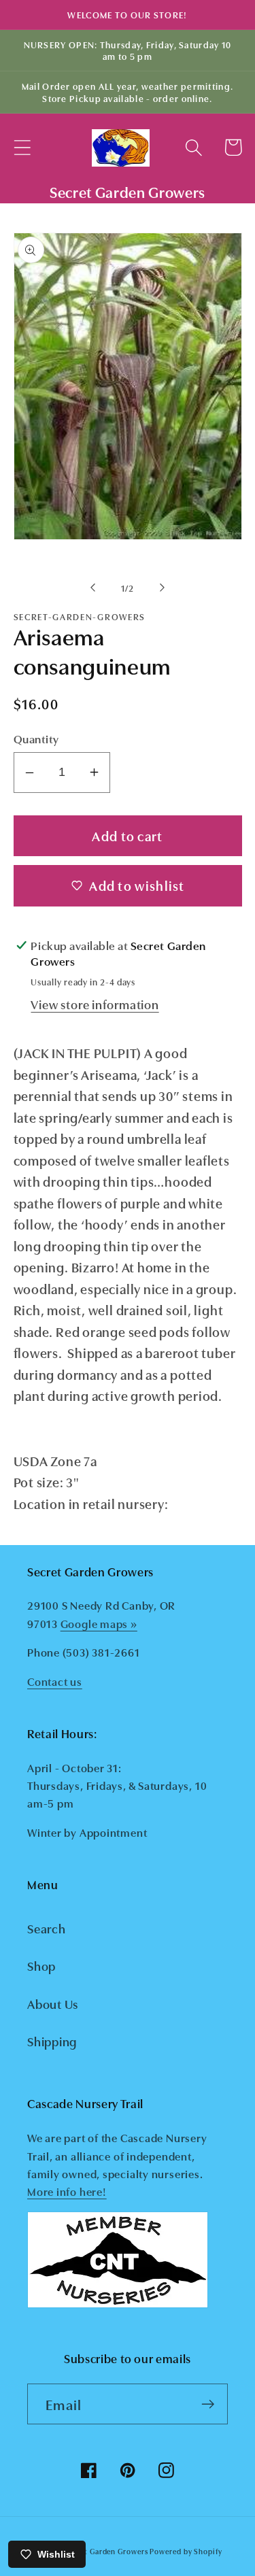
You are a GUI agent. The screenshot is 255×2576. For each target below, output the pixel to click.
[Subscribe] (208, 2404)
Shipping (52, 2041)
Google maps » (99, 1623)
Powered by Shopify (186, 2551)
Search (47, 1928)
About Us (53, 2003)
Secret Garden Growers (106, 2551)
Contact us (55, 1681)
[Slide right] (162, 588)
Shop (41, 1965)
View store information (95, 1004)
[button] (22, 147)
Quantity (36, 738)
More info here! (67, 2191)
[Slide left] (93, 588)
